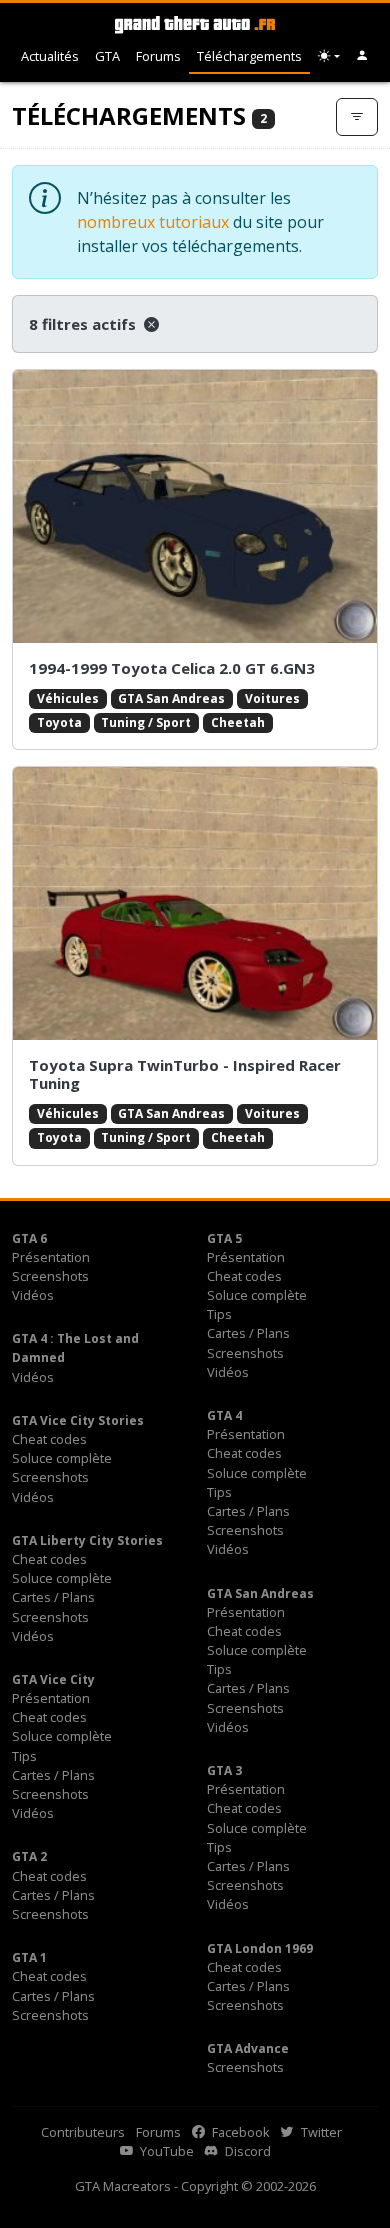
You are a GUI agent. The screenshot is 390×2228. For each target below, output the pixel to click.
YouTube (165, 2151)
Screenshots (50, 1276)
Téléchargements (249, 56)
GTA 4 (224, 1415)
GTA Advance (248, 2048)
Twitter (320, 2132)
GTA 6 (29, 1238)
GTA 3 (224, 1770)
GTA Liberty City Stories (87, 1540)
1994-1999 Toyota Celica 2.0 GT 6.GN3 (172, 668)
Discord (246, 2151)
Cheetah (238, 722)
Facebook (239, 2132)
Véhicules (68, 698)
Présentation (51, 1257)
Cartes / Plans (248, 1333)
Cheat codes (244, 1276)
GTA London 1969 (260, 1948)
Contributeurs (83, 2132)
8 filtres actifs (84, 324)
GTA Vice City (53, 1679)
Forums (158, 56)
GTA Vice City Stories (78, 1420)
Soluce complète (257, 1295)
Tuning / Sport (146, 722)
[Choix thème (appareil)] (329, 56)
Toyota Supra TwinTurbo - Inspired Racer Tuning (185, 1074)
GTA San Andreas (171, 698)
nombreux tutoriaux (153, 222)
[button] (362, 56)
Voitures (272, 698)
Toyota (59, 722)
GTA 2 (29, 1856)
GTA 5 (224, 1238)
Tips (219, 1314)
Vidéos (33, 1295)
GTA (107, 56)
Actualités (50, 56)
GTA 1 (29, 1957)
